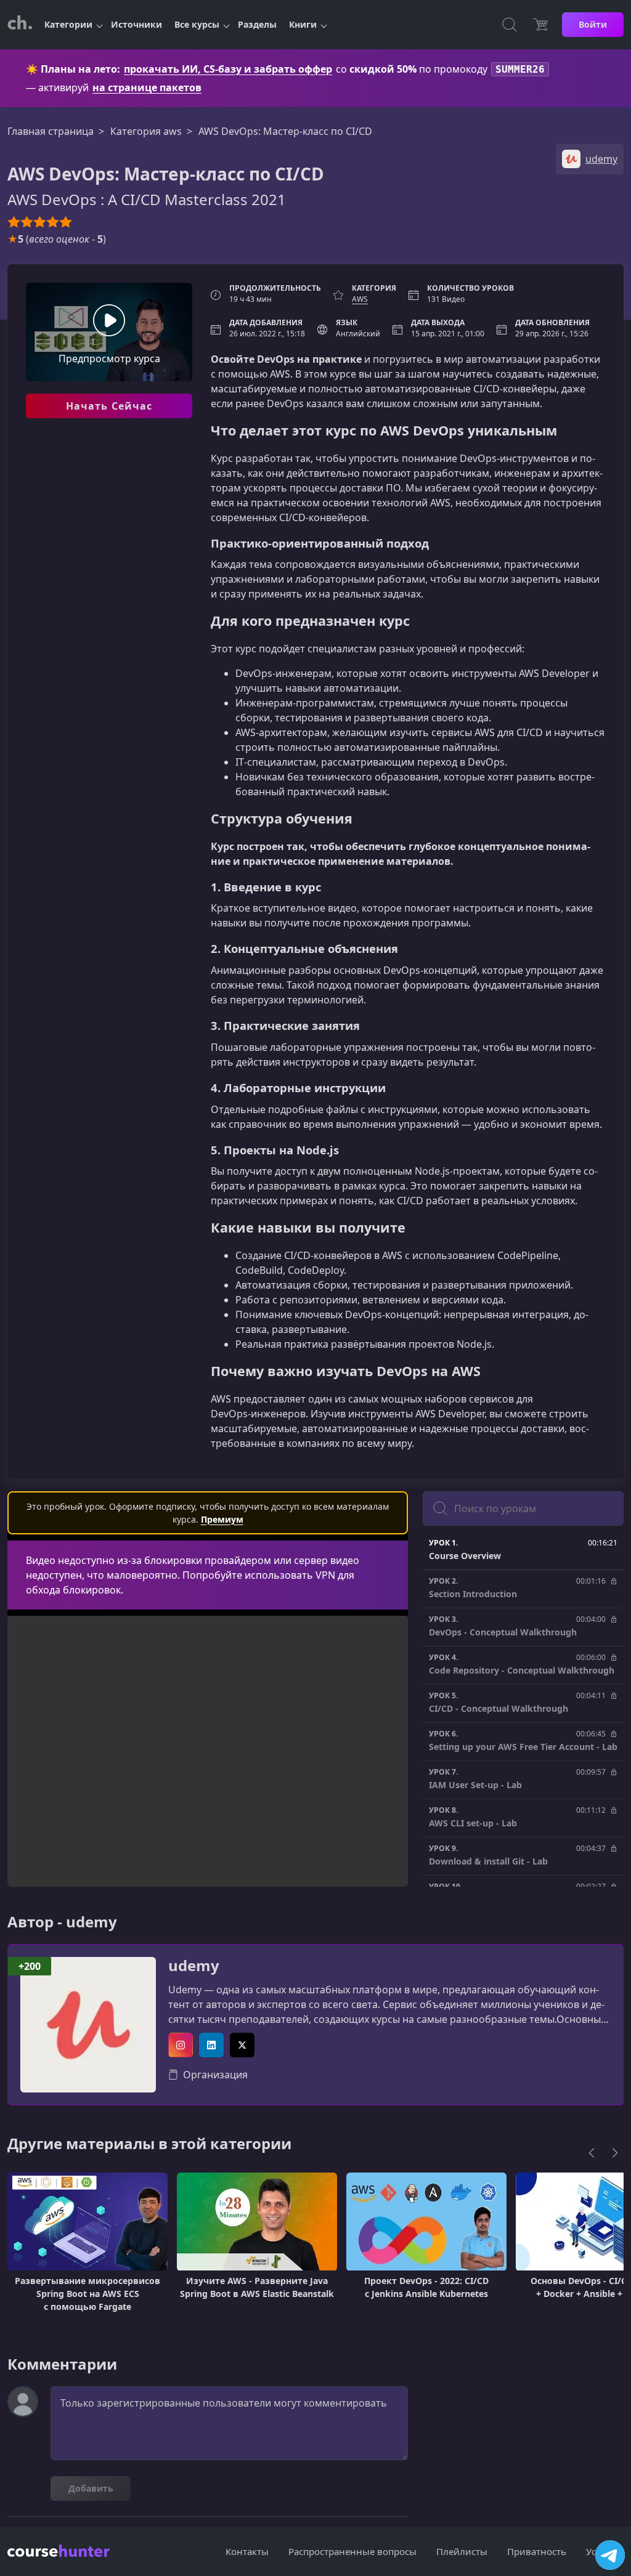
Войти (593, 24)
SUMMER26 (520, 69)
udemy (194, 1966)
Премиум (222, 1519)
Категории (68, 24)
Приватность (537, 2551)
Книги (303, 24)
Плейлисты (462, 2551)
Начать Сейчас (109, 406)
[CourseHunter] (20, 25)
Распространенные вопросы (352, 2551)
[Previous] (592, 2153)
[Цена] (540, 25)
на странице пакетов (147, 87)
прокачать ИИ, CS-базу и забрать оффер (228, 69)
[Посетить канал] (610, 2555)
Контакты (247, 2551)
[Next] (615, 2153)
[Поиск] (510, 25)
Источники (136, 24)
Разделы (257, 24)
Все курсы (197, 24)
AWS (360, 299)
